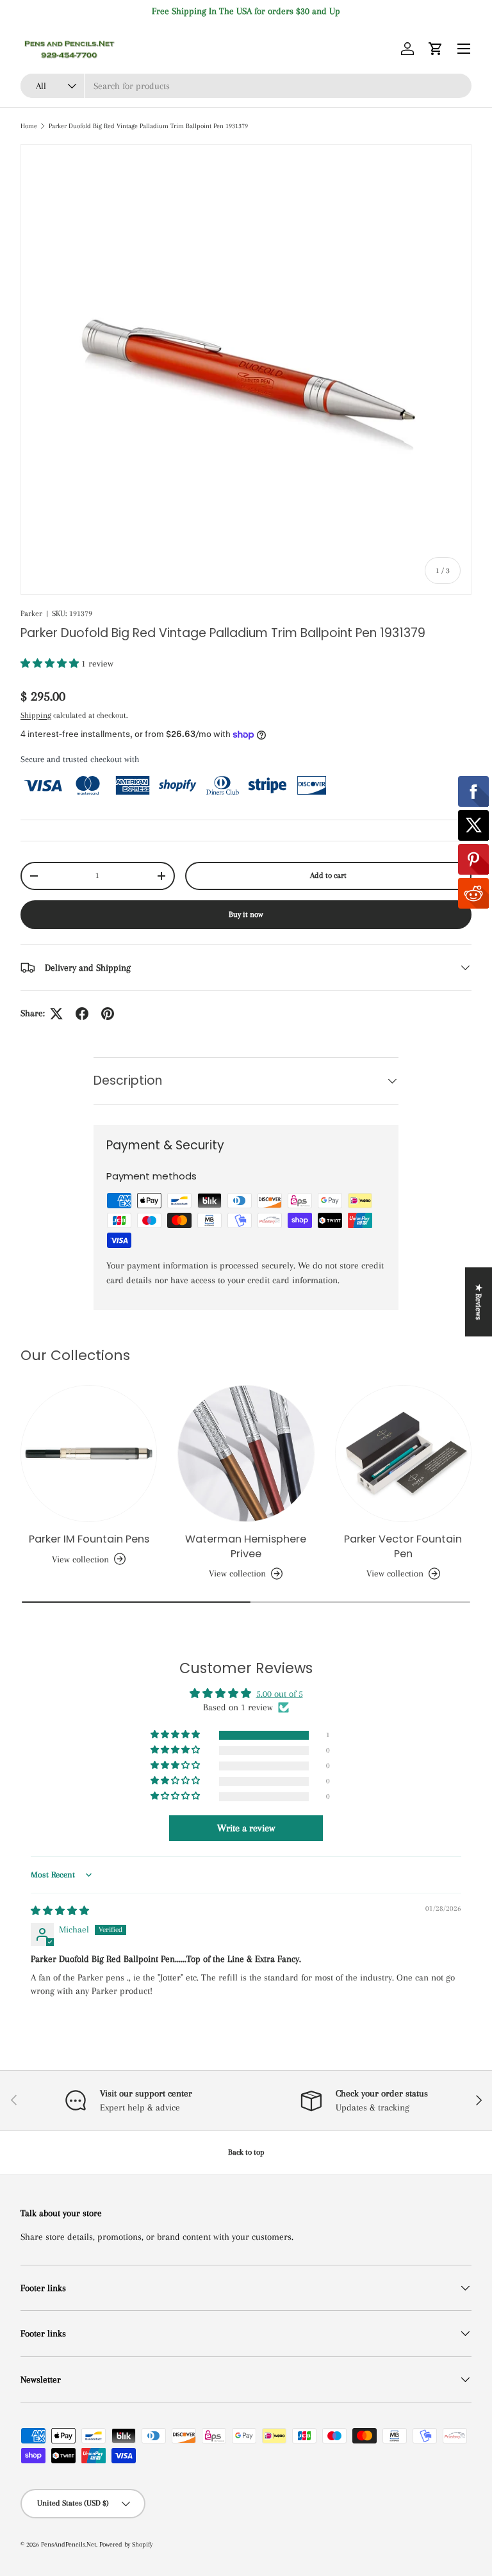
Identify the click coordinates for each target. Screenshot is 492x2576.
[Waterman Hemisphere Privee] (246, 1453)
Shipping (36, 715)
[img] (60, 1911)
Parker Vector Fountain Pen (403, 1546)
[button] (436, 49)
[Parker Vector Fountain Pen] (403, 1453)
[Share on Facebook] (82, 1014)
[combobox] (246, 86)
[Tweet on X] (56, 1014)
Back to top (246, 2152)
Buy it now (246, 914)
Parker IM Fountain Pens (89, 1539)
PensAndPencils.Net (69, 2544)
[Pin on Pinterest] (108, 1014)
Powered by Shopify (126, 2544)
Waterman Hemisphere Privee (246, 1546)
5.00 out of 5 (280, 1694)
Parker (31, 613)
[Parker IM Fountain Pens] (89, 1453)
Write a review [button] (246, 1828)
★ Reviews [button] (479, 1302)
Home (29, 126)
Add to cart (328, 875)
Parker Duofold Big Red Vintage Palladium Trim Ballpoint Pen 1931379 (148, 126)
